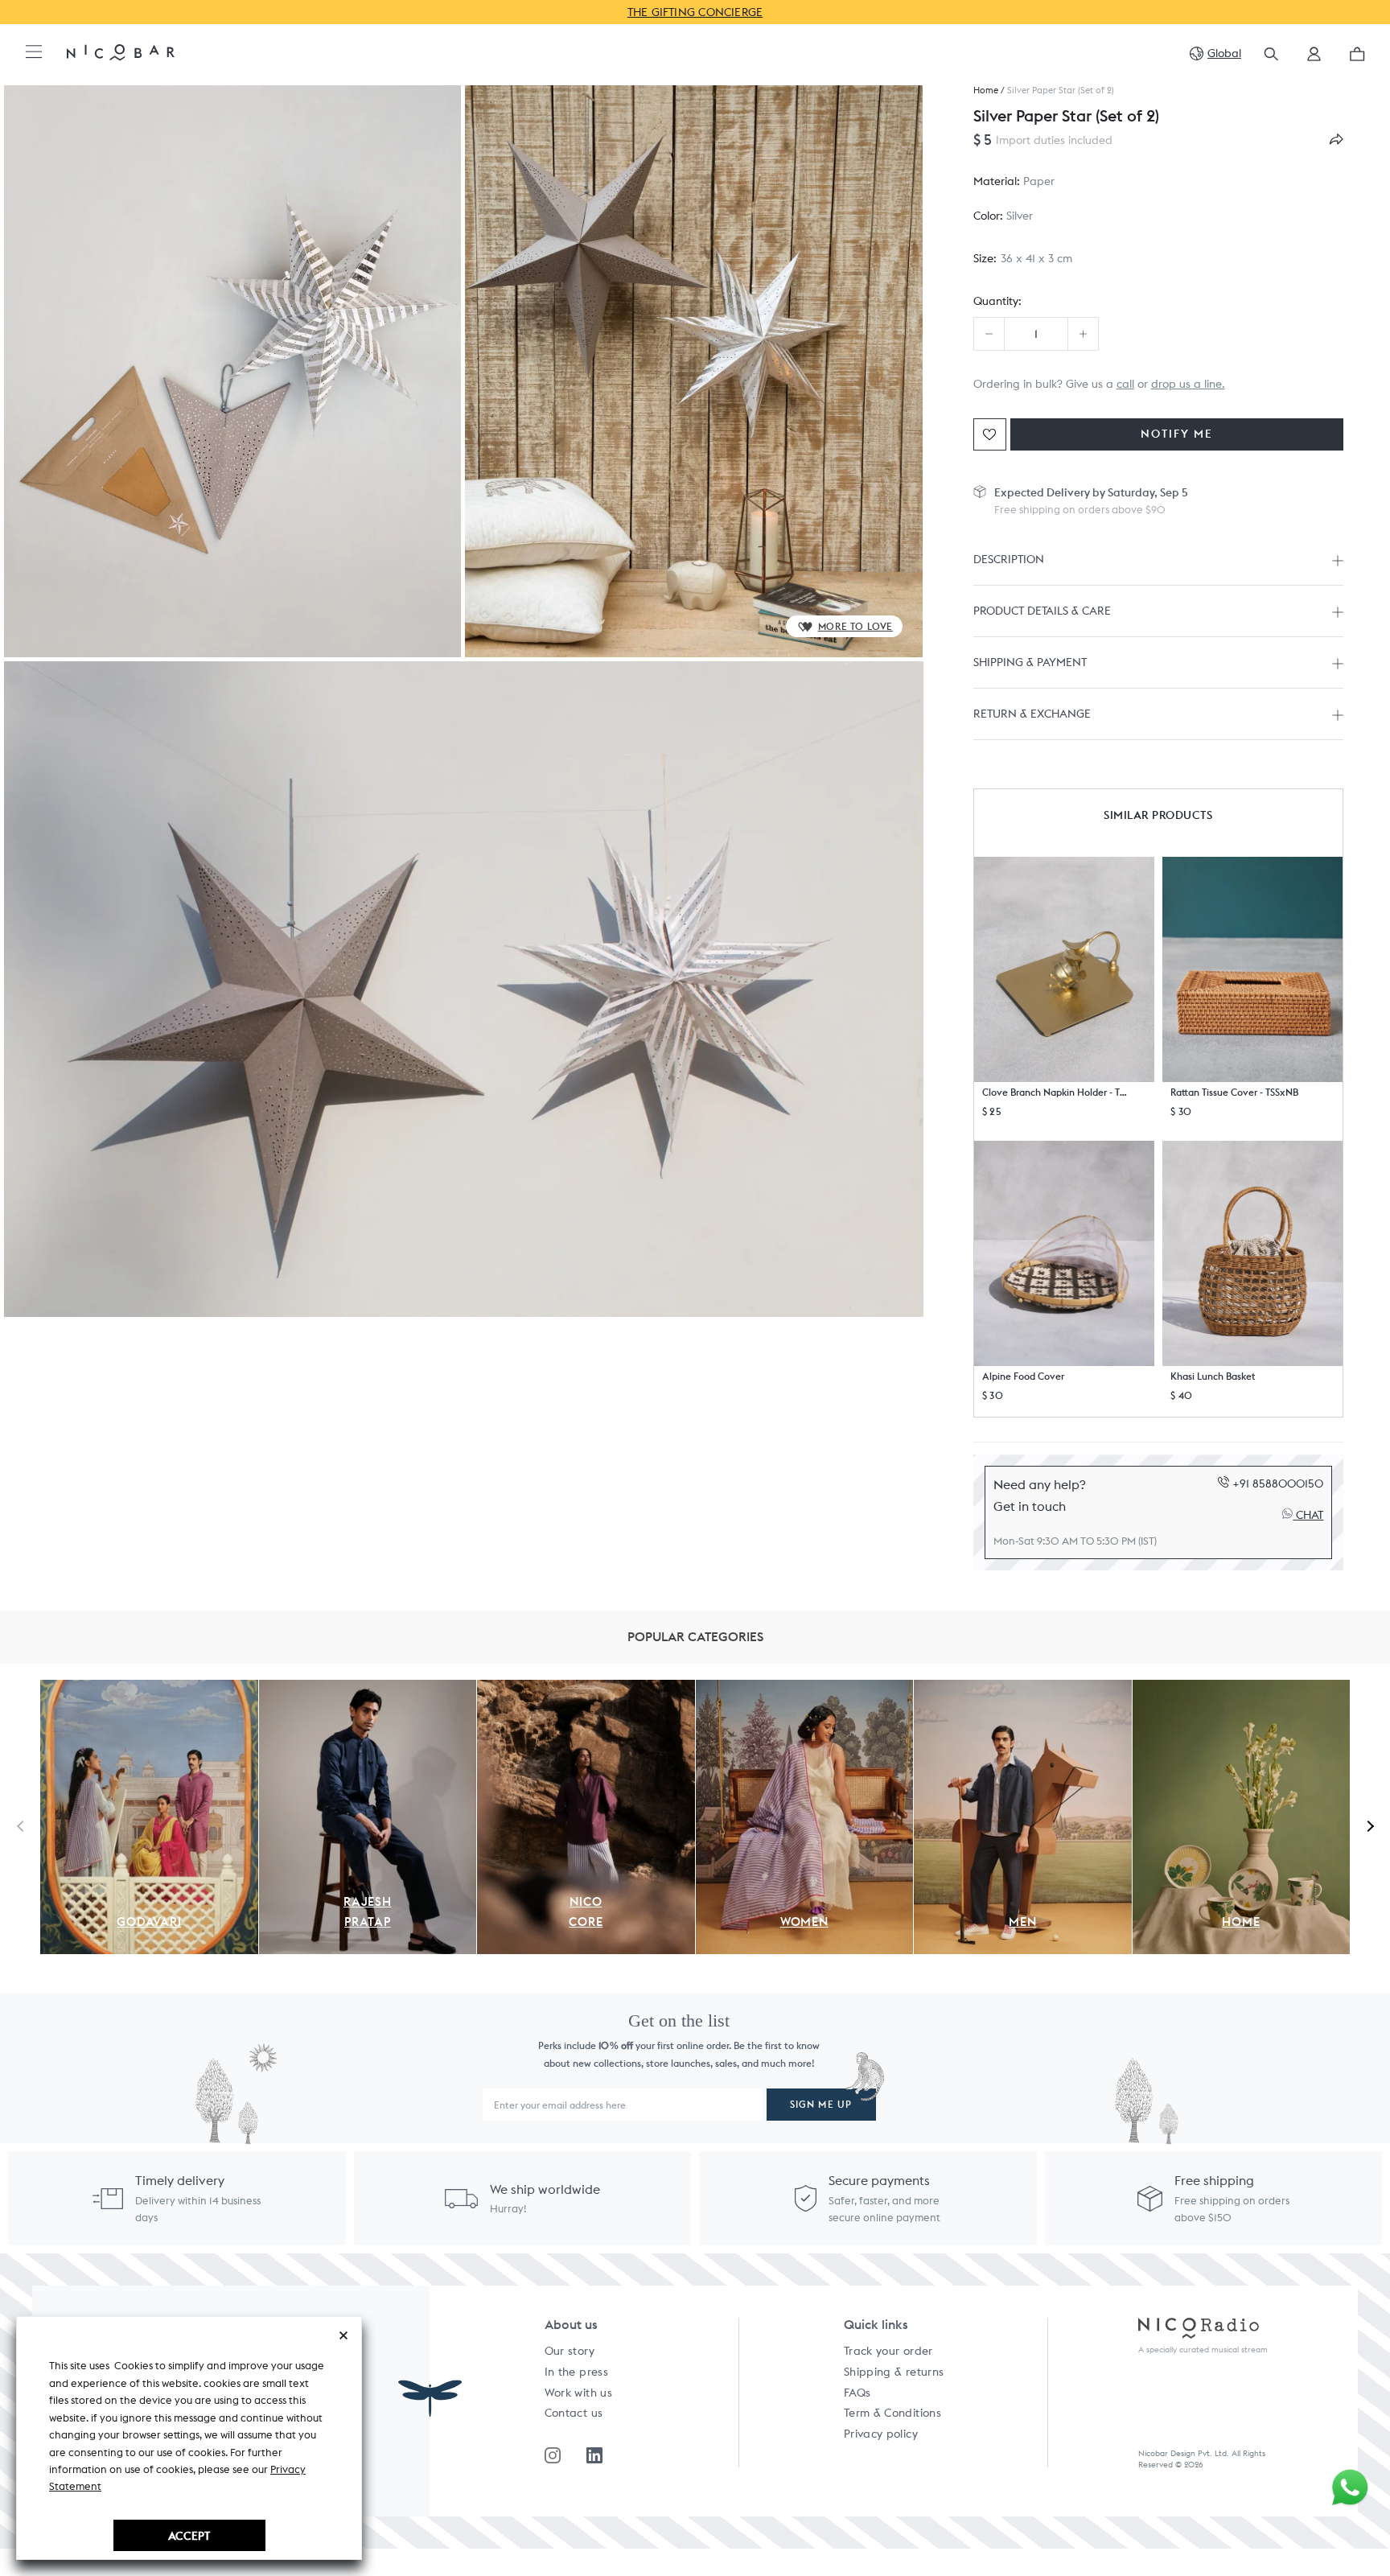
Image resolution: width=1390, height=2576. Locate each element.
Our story (570, 2351)
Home (986, 91)
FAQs (857, 2393)
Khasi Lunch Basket (1213, 1376)
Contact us (574, 2413)
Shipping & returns (894, 2372)
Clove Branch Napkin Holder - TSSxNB (1056, 1092)
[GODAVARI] (149, 1689)
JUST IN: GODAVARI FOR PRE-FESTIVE (695, 12)
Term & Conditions (892, 2413)
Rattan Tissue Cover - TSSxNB (1234, 1092)
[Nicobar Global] (121, 51)
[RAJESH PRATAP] (368, 1689)
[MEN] (1023, 1689)
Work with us (578, 2393)
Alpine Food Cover (1023, 1376)
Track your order (888, 2351)
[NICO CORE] (586, 1689)
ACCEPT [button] (189, 2535)
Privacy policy (881, 2434)
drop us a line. (1188, 384)
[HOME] (1242, 1689)
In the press (576, 2372)
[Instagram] (553, 2455)
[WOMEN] (805, 1689)
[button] (1314, 59)
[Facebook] (594, 2455)
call (1125, 384)
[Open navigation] (34, 53)
